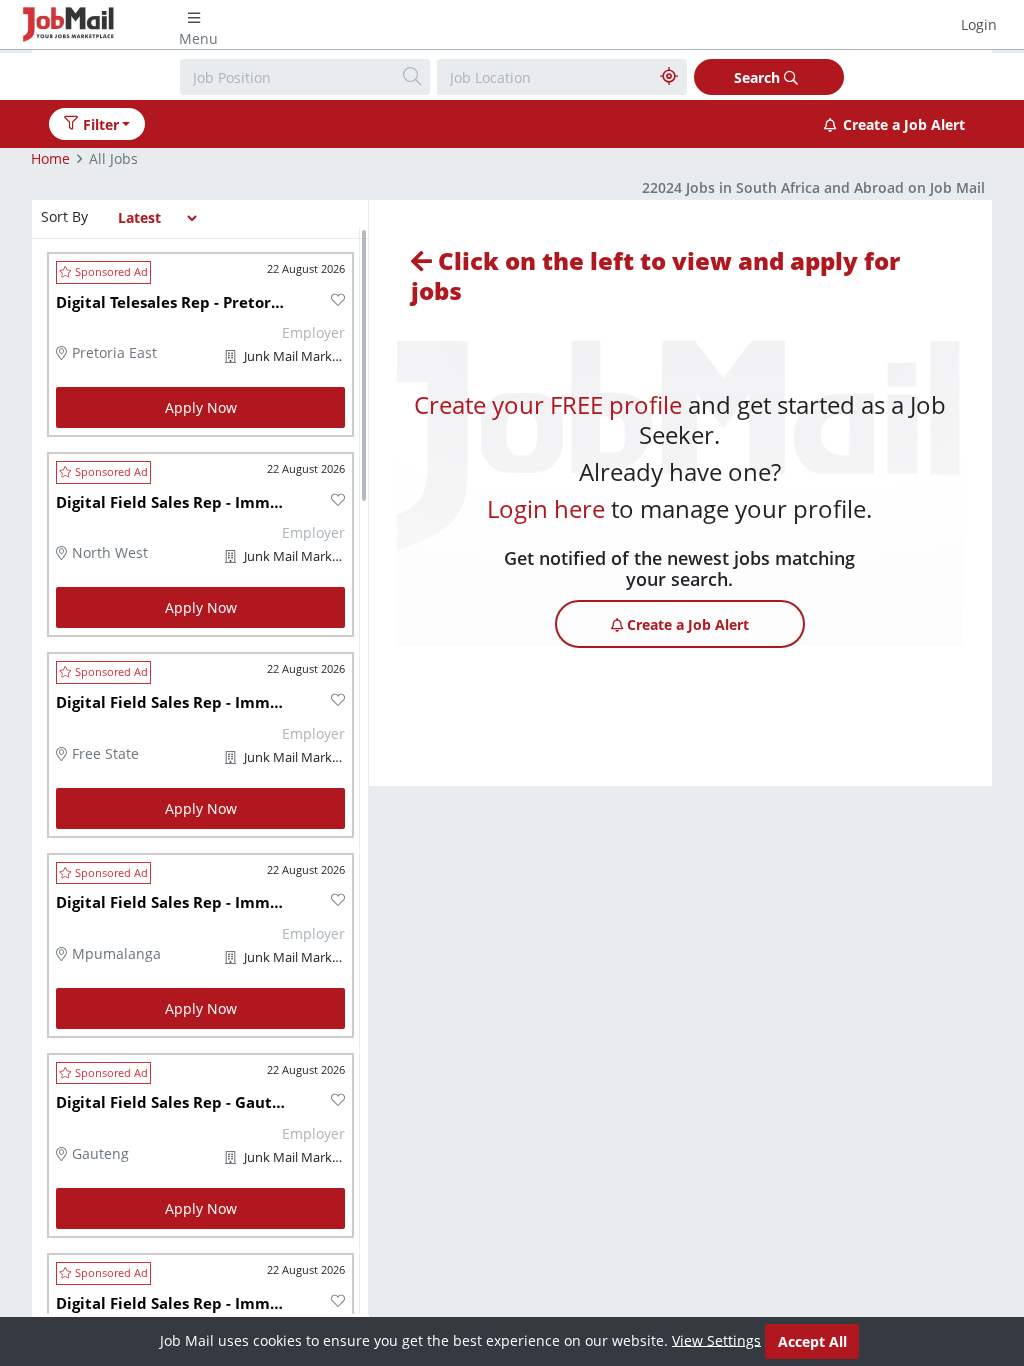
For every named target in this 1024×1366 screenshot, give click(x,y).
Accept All (812, 1341)
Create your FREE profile (548, 404)
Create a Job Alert (904, 124)
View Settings (716, 1339)
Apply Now (201, 407)
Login (979, 24)
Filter (101, 124)
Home (50, 158)
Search (759, 77)
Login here (546, 508)
